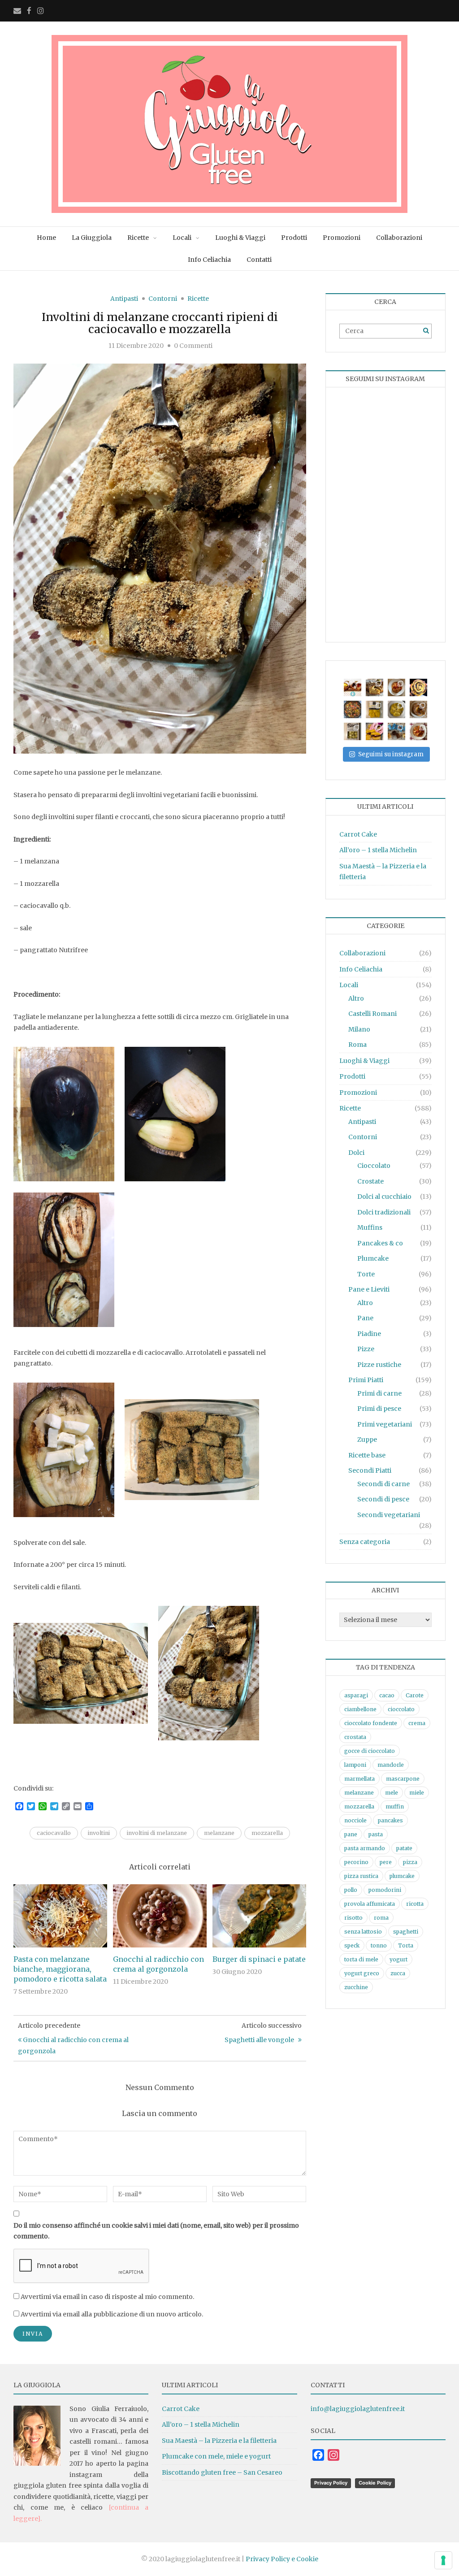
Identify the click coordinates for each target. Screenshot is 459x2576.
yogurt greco (362, 1973)
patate (404, 1848)
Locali (182, 238)
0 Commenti (193, 346)
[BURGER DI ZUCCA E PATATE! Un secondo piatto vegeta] (375, 731)
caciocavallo (54, 1833)
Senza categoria (365, 1542)
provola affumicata (370, 1904)
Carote (415, 1695)
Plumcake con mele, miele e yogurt (216, 2456)
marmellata (359, 1779)
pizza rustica (361, 1876)
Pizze (366, 1349)
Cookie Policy (375, 2483)
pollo (351, 1890)
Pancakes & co (380, 1243)
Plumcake (373, 1258)
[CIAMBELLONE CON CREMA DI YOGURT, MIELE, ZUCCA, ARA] (418, 709)
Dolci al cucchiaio (384, 1197)
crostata (355, 1737)
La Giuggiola (92, 238)
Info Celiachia (209, 260)
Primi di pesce (379, 1409)
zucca (398, 1973)
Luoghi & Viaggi (240, 238)
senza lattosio (363, 1932)
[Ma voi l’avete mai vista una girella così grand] (418, 687)
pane (351, 1834)
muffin (395, 1806)
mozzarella (267, 1833)
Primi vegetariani (385, 1424)
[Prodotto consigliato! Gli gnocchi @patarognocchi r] (353, 731)
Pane (365, 1318)
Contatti (259, 260)
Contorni (163, 299)
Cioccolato (374, 1166)
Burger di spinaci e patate (259, 1959)
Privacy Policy (331, 2483)
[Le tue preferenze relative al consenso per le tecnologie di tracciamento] (443, 2560)
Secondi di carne (383, 1484)
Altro (356, 998)
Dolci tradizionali (384, 1212)
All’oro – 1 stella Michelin (378, 850)
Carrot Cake (358, 834)
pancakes (390, 1820)
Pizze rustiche (379, 1365)
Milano (359, 1029)
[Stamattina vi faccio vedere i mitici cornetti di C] (353, 687)
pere (386, 1862)
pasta (376, 1834)
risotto (353, 1918)
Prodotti (294, 238)
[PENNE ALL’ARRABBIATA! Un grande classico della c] (418, 731)
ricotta (415, 1904)
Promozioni (342, 238)
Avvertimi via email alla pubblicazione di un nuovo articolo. (112, 2314)
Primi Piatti (366, 1380)
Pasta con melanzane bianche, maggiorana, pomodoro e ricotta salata (60, 1969)
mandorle (391, 1765)
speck (352, 1945)
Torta (406, 1945)
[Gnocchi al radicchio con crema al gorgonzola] (160, 1916)
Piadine (369, 1334)
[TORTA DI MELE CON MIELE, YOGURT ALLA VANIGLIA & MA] (375, 687)
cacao (387, 1695)
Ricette (138, 238)
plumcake (402, 1876)
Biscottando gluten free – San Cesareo (222, 2472)
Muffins (370, 1227)
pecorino (356, 1862)
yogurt (398, 1959)
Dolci (356, 1153)
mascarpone (403, 1779)
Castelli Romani (372, 1014)
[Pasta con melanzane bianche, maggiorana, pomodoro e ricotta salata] (60, 1916)
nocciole (355, 1820)
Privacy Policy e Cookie (282, 2559)
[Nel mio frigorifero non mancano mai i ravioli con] (375, 709)
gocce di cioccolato (370, 1751)
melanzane (219, 1833)
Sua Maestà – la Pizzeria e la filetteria (219, 2441)
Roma (357, 1045)
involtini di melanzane (157, 1833)
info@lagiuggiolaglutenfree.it (358, 2409)
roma (381, 1918)
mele (392, 1793)
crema (417, 1723)
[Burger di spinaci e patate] (259, 1916)
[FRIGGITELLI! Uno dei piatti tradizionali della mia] (353, 709)
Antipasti (124, 299)
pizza (410, 1862)
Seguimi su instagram (391, 754)
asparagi (356, 1695)
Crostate (370, 1181)
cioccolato (401, 1709)
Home (46, 238)
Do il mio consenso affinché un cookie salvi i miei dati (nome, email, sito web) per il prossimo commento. (156, 2231)
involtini (99, 1833)
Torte (366, 1274)
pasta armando (365, 1848)
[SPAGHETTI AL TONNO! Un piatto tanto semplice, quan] (396, 687)
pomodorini (385, 1890)
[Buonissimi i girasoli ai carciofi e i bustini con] (396, 709)
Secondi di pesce (383, 1499)
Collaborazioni (399, 238)
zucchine (356, 1987)
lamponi (355, 1765)
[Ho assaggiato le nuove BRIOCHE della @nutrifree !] (396, 731)
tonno (379, 1945)
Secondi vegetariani (389, 1515)
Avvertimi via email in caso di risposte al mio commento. (107, 2297)
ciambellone (360, 1709)
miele (417, 1793)
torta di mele (361, 1959)
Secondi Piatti (370, 1470)
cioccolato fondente (371, 1723)
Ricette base (367, 1455)
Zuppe (367, 1440)
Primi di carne (379, 1393)
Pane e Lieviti (369, 1289)
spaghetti (406, 1932)
